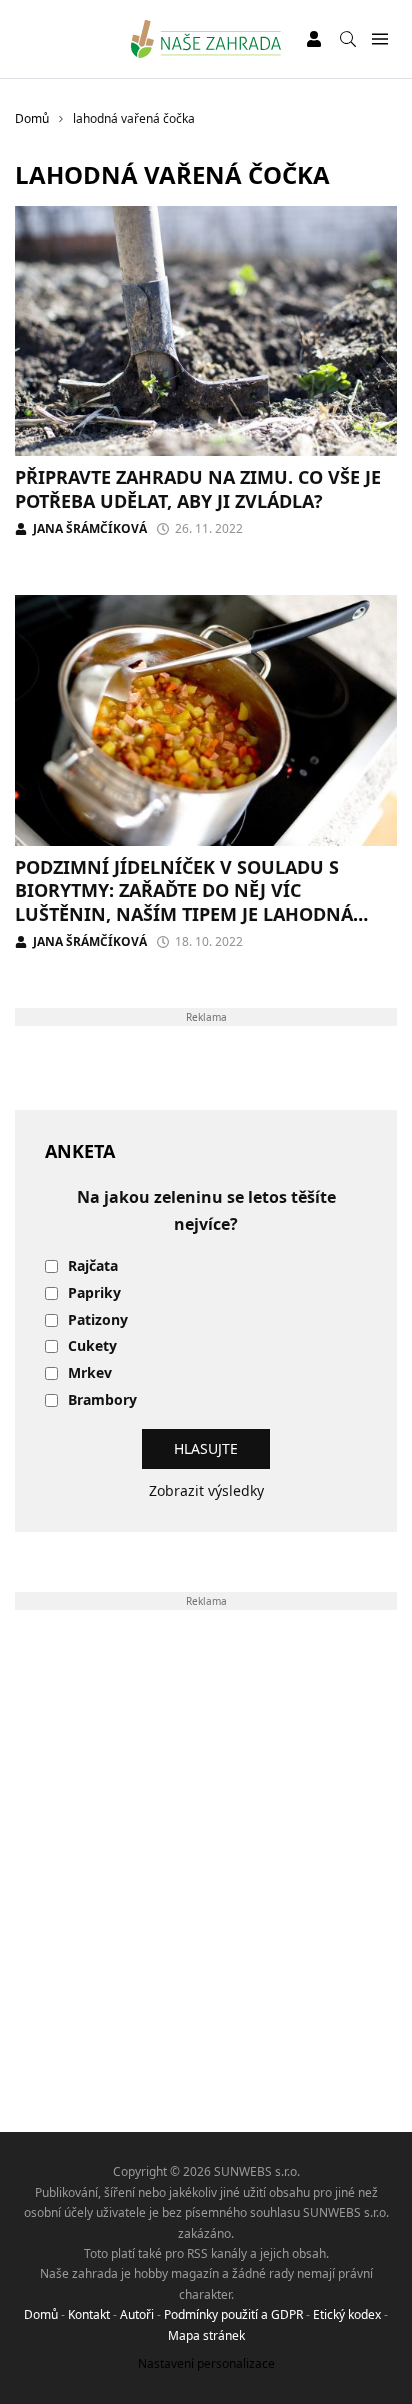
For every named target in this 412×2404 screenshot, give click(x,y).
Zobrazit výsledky (206, 1490)
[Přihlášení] (314, 39)
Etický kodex (347, 2314)
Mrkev (90, 1373)
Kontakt (89, 2314)
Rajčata (93, 1266)
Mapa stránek (206, 2335)
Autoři (137, 2314)
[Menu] (379, 39)
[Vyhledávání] (348, 39)
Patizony (98, 1320)
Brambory (102, 1400)
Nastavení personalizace (206, 2363)
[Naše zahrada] (206, 39)
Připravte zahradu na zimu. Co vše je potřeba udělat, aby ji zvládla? (198, 488)
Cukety (92, 1346)
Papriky (94, 1293)
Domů (41, 2314)
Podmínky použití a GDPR (233, 2314)
